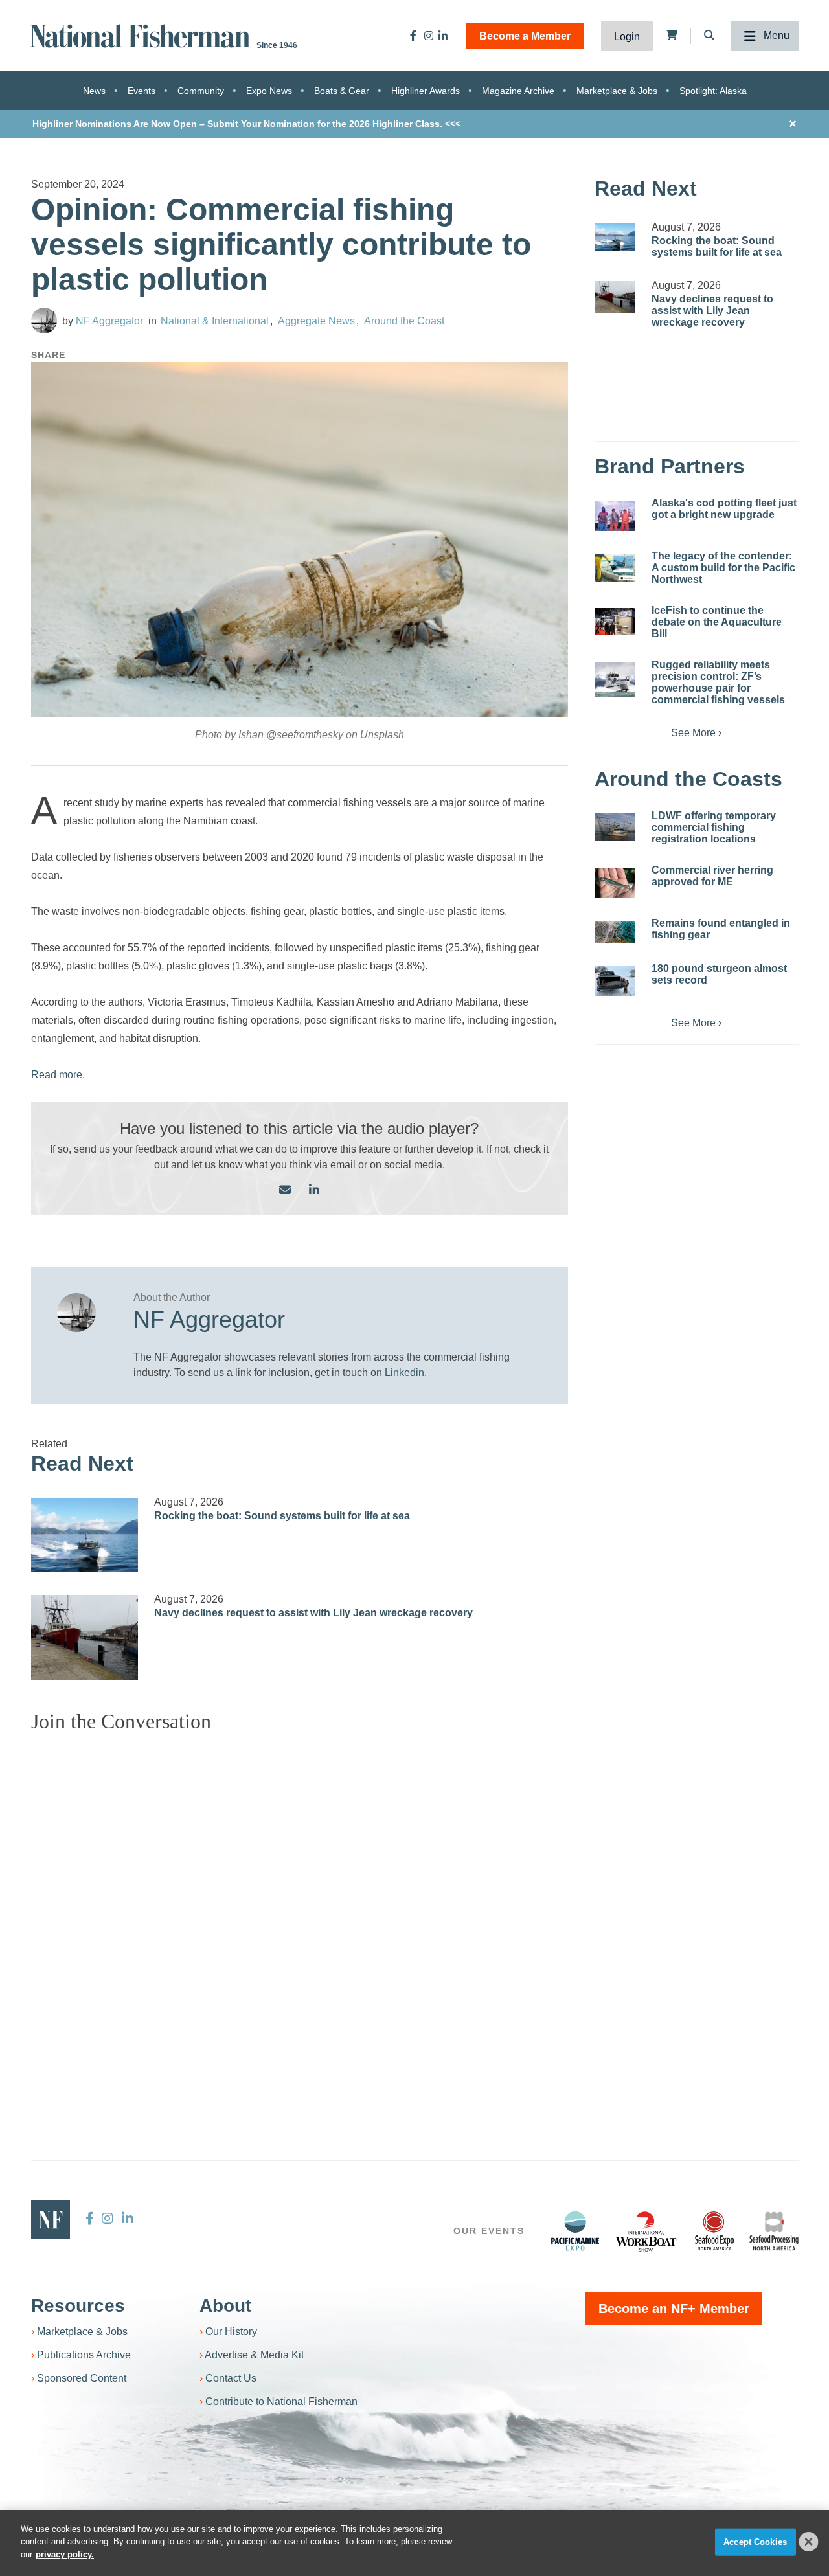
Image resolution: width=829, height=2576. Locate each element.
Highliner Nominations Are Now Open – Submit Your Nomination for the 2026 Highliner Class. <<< (246, 124)
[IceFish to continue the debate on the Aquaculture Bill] (615, 622)
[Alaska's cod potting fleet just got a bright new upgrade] (615, 516)
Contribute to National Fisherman (281, 2401)
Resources (78, 2306)
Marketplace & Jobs (617, 91)
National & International (215, 321)
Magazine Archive (518, 91)
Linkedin (404, 1373)
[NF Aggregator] (44, 321)
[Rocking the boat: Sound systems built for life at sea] (85, 1535)
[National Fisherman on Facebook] (413, 36)
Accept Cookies (755, 2542)
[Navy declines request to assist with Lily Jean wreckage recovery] (85, 1637)
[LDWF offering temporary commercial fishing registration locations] (615, 827)
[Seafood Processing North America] (774, 2231)
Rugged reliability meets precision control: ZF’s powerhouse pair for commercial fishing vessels (718, 682)
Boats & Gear (342, 91)
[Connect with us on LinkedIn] (314, 1191)
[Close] (809, 2542)
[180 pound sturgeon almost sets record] (615, 981)
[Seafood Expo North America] (714, 2231)
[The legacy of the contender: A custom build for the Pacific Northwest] (615, 568)
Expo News (269, 91)
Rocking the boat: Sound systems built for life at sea (282, 1516)
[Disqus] (300, 1905)
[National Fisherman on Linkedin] (443, 36)
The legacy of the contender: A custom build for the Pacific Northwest (723, 568)
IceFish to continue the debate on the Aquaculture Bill (717, 622)
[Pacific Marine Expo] (575, 2231)
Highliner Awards (426, 91)
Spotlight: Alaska (713, 91)
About (225, 2306)
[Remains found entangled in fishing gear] (615, 932)
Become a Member (525, 36)
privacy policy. (65, 2554)
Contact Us (231, 2378)
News (94, 91)
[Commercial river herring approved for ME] (615, 883)
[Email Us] (285, 1191)
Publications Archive (84, 2355)
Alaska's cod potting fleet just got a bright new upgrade (724, 509)
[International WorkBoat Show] (647, 2231)
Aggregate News (316, 321)
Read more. (58, 1075)
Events (142, 91)
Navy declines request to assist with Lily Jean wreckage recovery (313, 1613)
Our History (231, 2332)
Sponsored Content (82, 2378)
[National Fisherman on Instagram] (429, 36)
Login (627, 37)
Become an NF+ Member (674, 2309)
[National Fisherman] (142, 35)
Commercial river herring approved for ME (712, 876)
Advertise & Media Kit (254, 2355)
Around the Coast (404, 321)
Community (201, 91)
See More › (696, 733)
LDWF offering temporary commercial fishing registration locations (714, 827)
